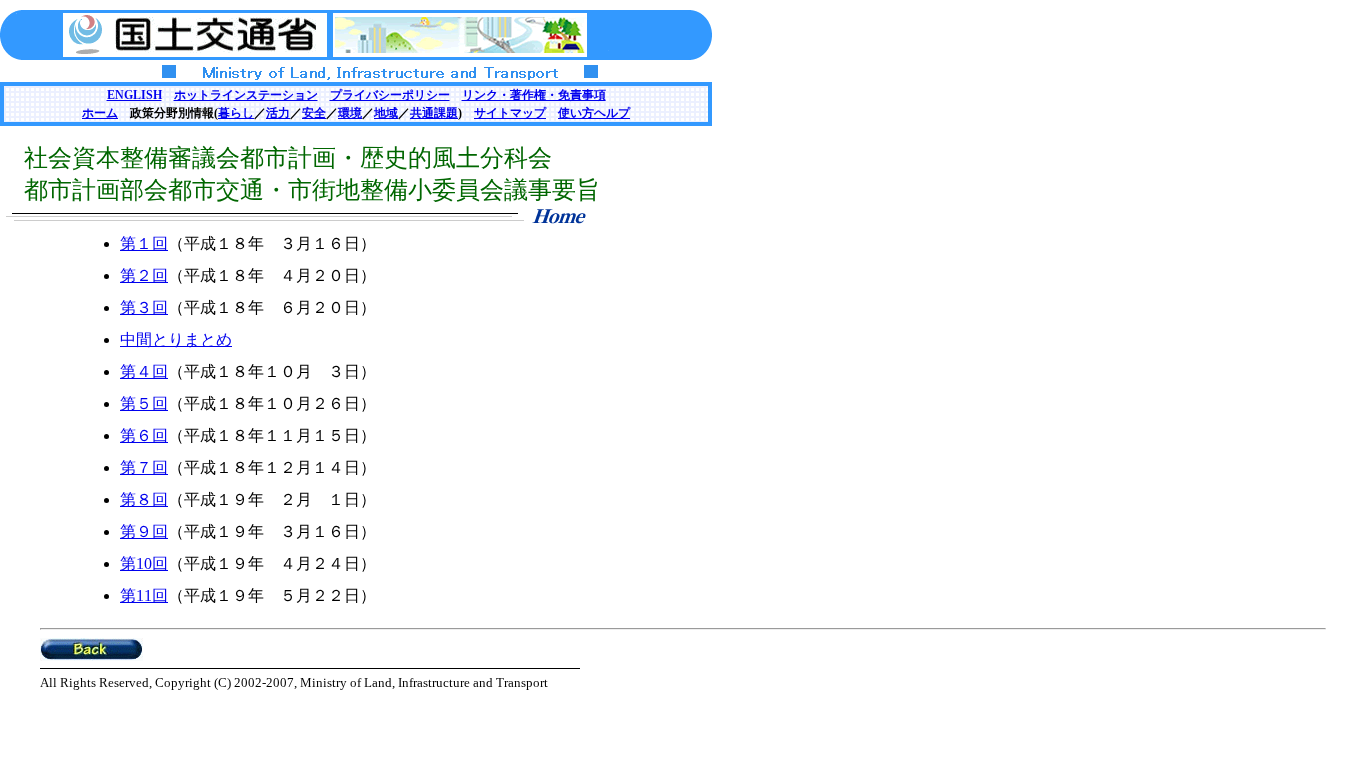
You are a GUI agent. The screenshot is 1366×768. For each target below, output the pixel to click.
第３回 (144, 307)
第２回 (144, 275)
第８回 (144, 499)
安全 (314, 113)
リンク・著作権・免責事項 (534, 95)
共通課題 (434, 113)
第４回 (144, 371)
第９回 (144, 531)
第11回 (144, 595)
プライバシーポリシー (390, 95)
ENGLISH (134, 95)
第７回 (144, 467)
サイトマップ (510, 113)
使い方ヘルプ (594, 113)
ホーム (100, 113)
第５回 (144, 403)
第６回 (144, 435)
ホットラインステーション (246, 95)
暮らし (236, 113)
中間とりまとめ (176, 339)
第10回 (144, 563)
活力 (278, 113)
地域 (386, 113)
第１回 (144, 243)
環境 (350, 113)
